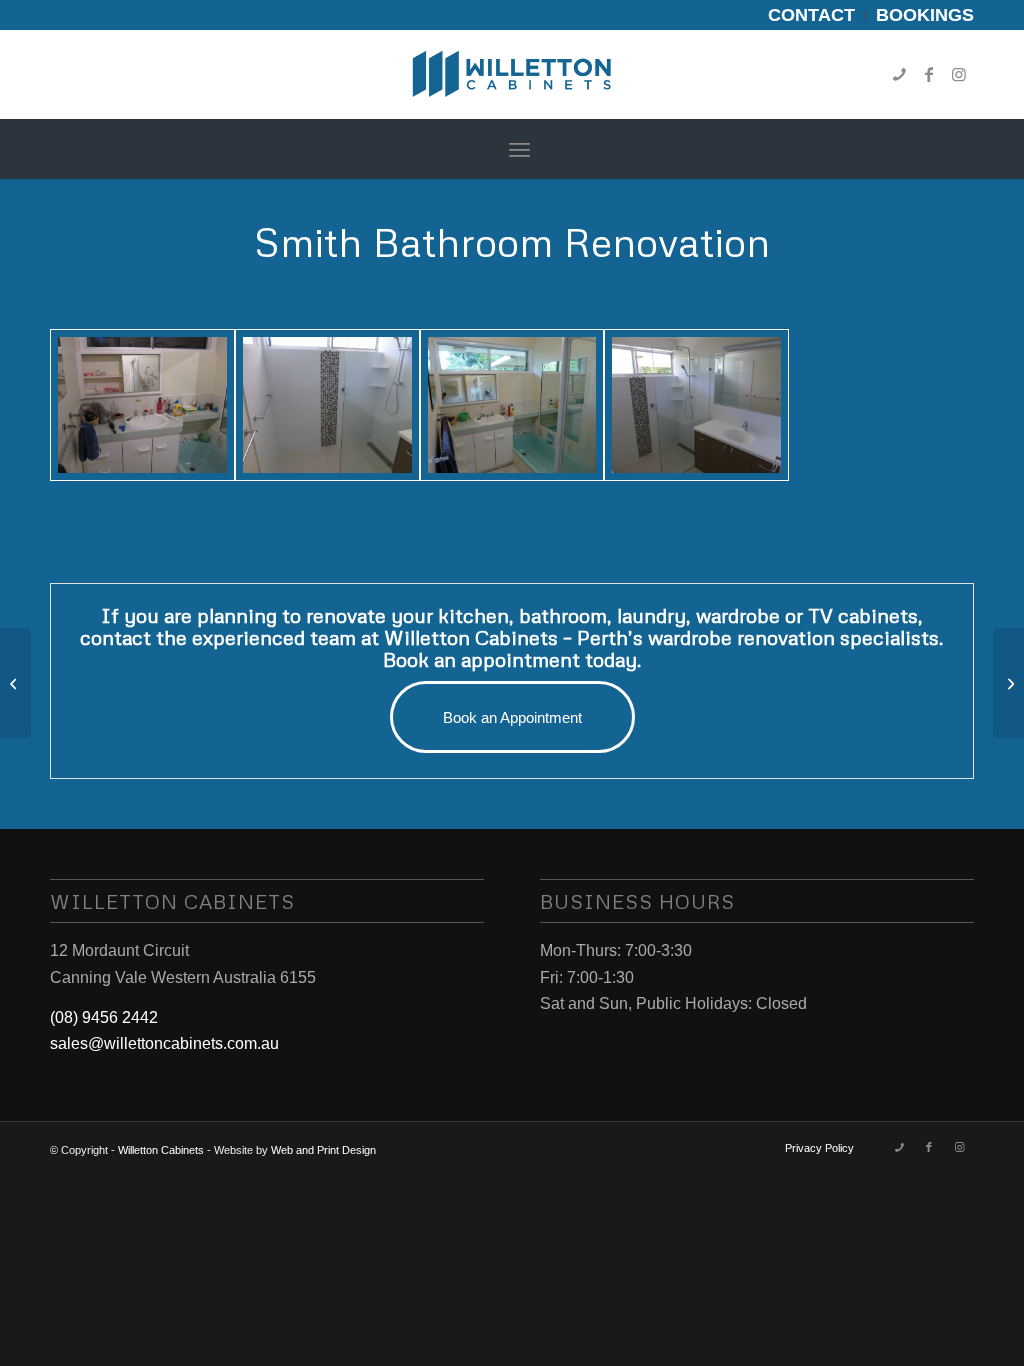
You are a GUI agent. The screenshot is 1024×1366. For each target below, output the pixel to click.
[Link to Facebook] (929, 74)
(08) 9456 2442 (104, 1017)
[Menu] (519, 149)
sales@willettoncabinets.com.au (164, 1043)
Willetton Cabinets (161, 1150)
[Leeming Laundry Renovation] (15, 683)
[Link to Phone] (899, 74)
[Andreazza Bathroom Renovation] (1008, 683)
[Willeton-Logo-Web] (512, 74)
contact (115, 637)
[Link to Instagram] (959, 74)
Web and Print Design (323, 1150)
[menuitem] (812, 15)
